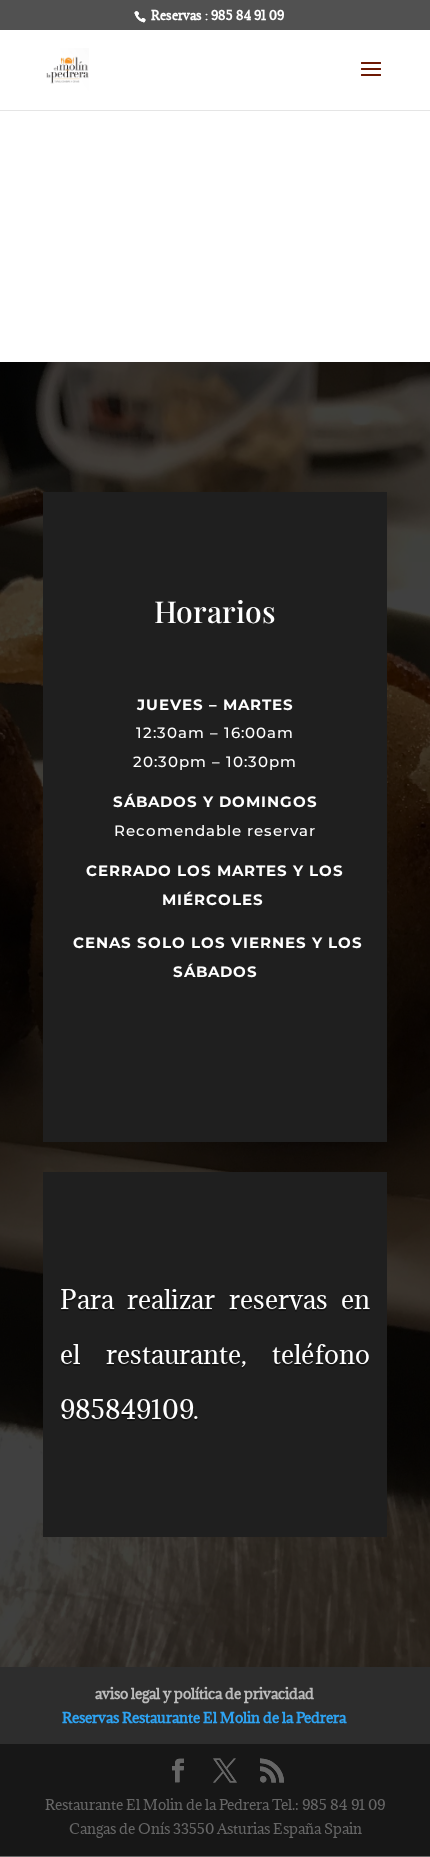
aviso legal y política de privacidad (204, 1693)
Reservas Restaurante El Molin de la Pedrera (204, 1717)
